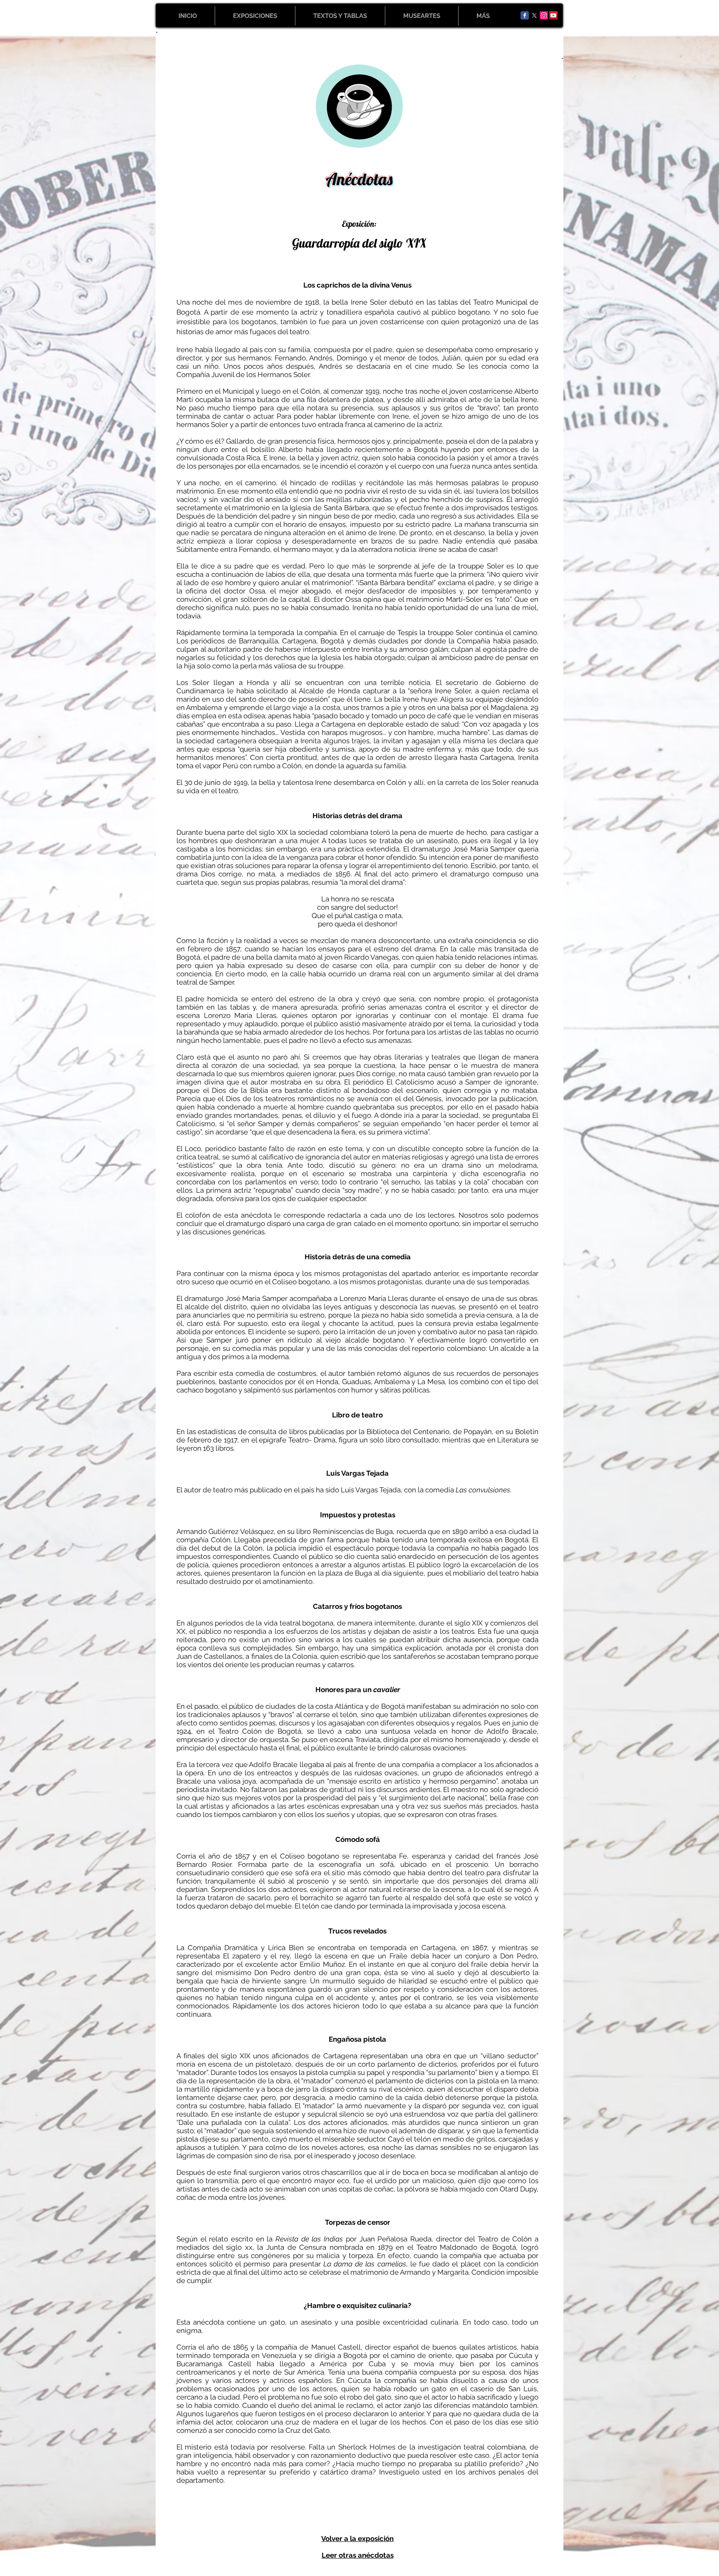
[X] (534, 15)
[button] (255, 16)
